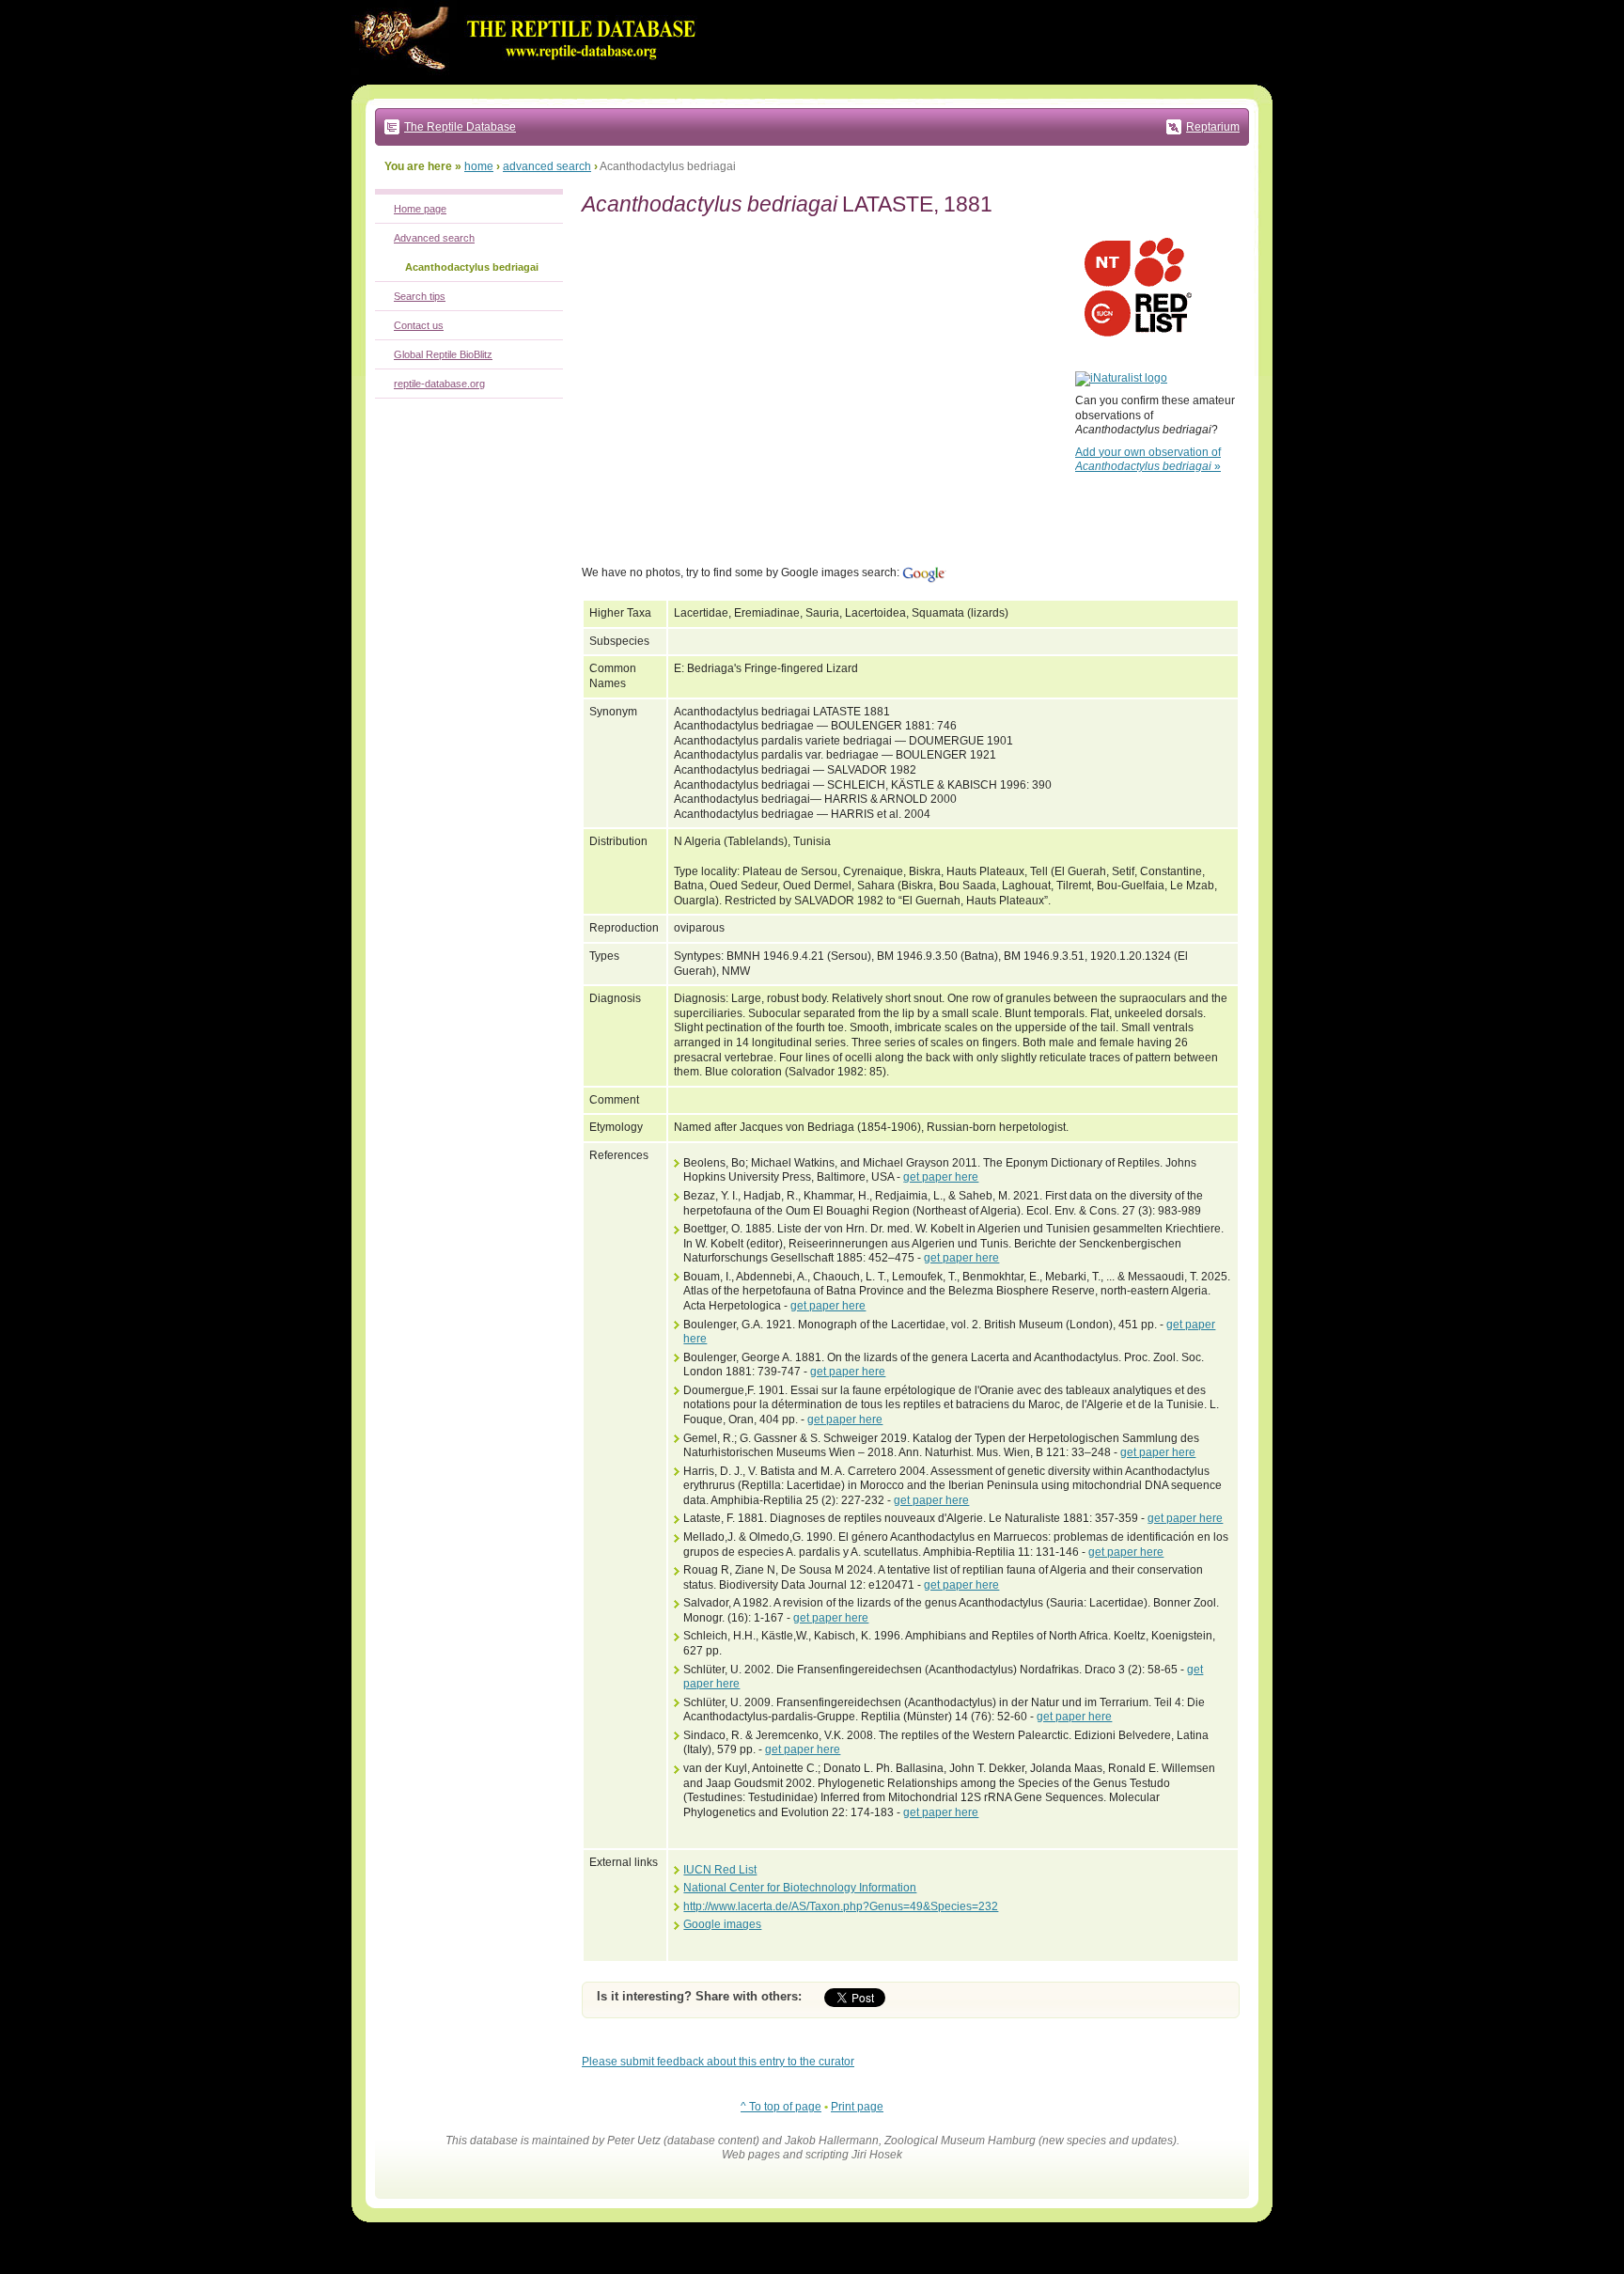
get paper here (941, 1177)
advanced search (547, 166)
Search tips (420, 296)
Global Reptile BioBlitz (443, 354)
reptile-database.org (439, 384)
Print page (857, 2107)
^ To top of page (781, 2107)
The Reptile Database (460, 127)
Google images (722, 1924)
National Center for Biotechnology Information (800, 1888)
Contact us (419, 325)
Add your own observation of (1148, 460)
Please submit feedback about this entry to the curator (718, 2062)
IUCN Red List (720, 1870)
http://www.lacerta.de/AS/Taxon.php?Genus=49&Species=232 (841, 1906)
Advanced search (434, 238)
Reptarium (1213, 127)
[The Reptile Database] (530, 81)
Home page (420, 209)
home (479, 166)
